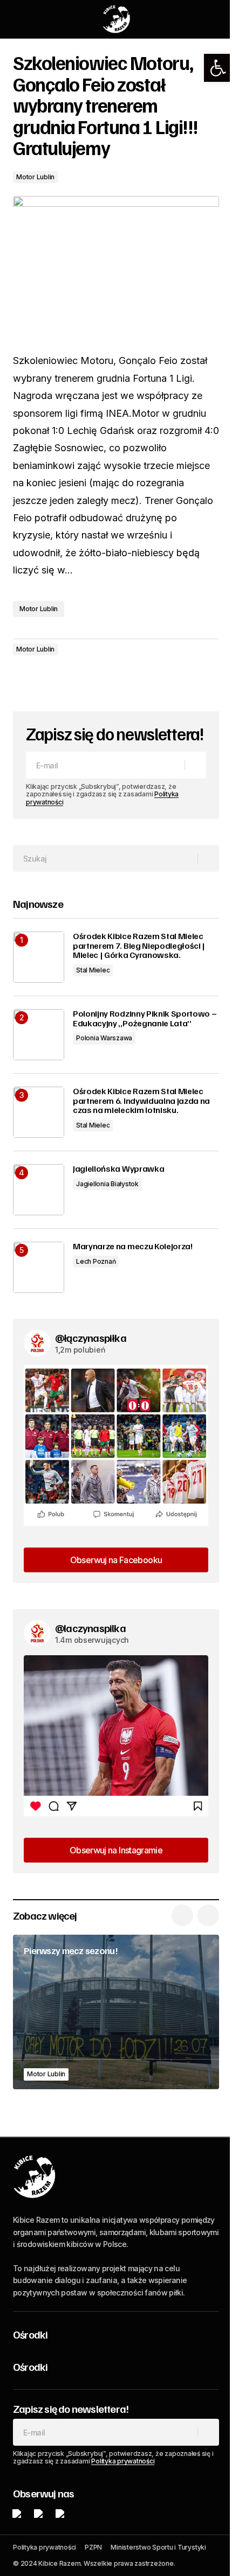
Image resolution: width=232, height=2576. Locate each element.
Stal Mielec (93, 970)
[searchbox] (105, 858)
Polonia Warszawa (104, 1038)
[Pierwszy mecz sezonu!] (116, 2012)
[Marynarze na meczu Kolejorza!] (39, 1267)
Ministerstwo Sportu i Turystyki (158, 2547)
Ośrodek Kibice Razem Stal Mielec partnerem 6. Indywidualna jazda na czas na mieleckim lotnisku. (141, 1101)
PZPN (93, 2547)
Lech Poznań (96, 1261)
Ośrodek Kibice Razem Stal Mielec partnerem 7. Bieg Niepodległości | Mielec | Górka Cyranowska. (139, 946)
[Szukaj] (208, 858)
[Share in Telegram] (67, 679)
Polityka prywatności (123, 2461)
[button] (218, 68)
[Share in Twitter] (45, 679)
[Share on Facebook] (24, 679)
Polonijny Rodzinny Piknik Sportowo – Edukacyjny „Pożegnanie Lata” (145, 1018)
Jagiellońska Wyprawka (118, 1169)
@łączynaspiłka (91, 1338)
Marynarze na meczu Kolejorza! (133, 1247)
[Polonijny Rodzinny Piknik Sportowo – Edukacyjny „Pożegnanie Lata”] (39, 1035)
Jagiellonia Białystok (107, 1184)
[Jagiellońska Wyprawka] (39, 1190)
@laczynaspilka (90, 1628)
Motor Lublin (35, 177)
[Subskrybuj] (195, 765)
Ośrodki (30, 2334)
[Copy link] (88, 679)
